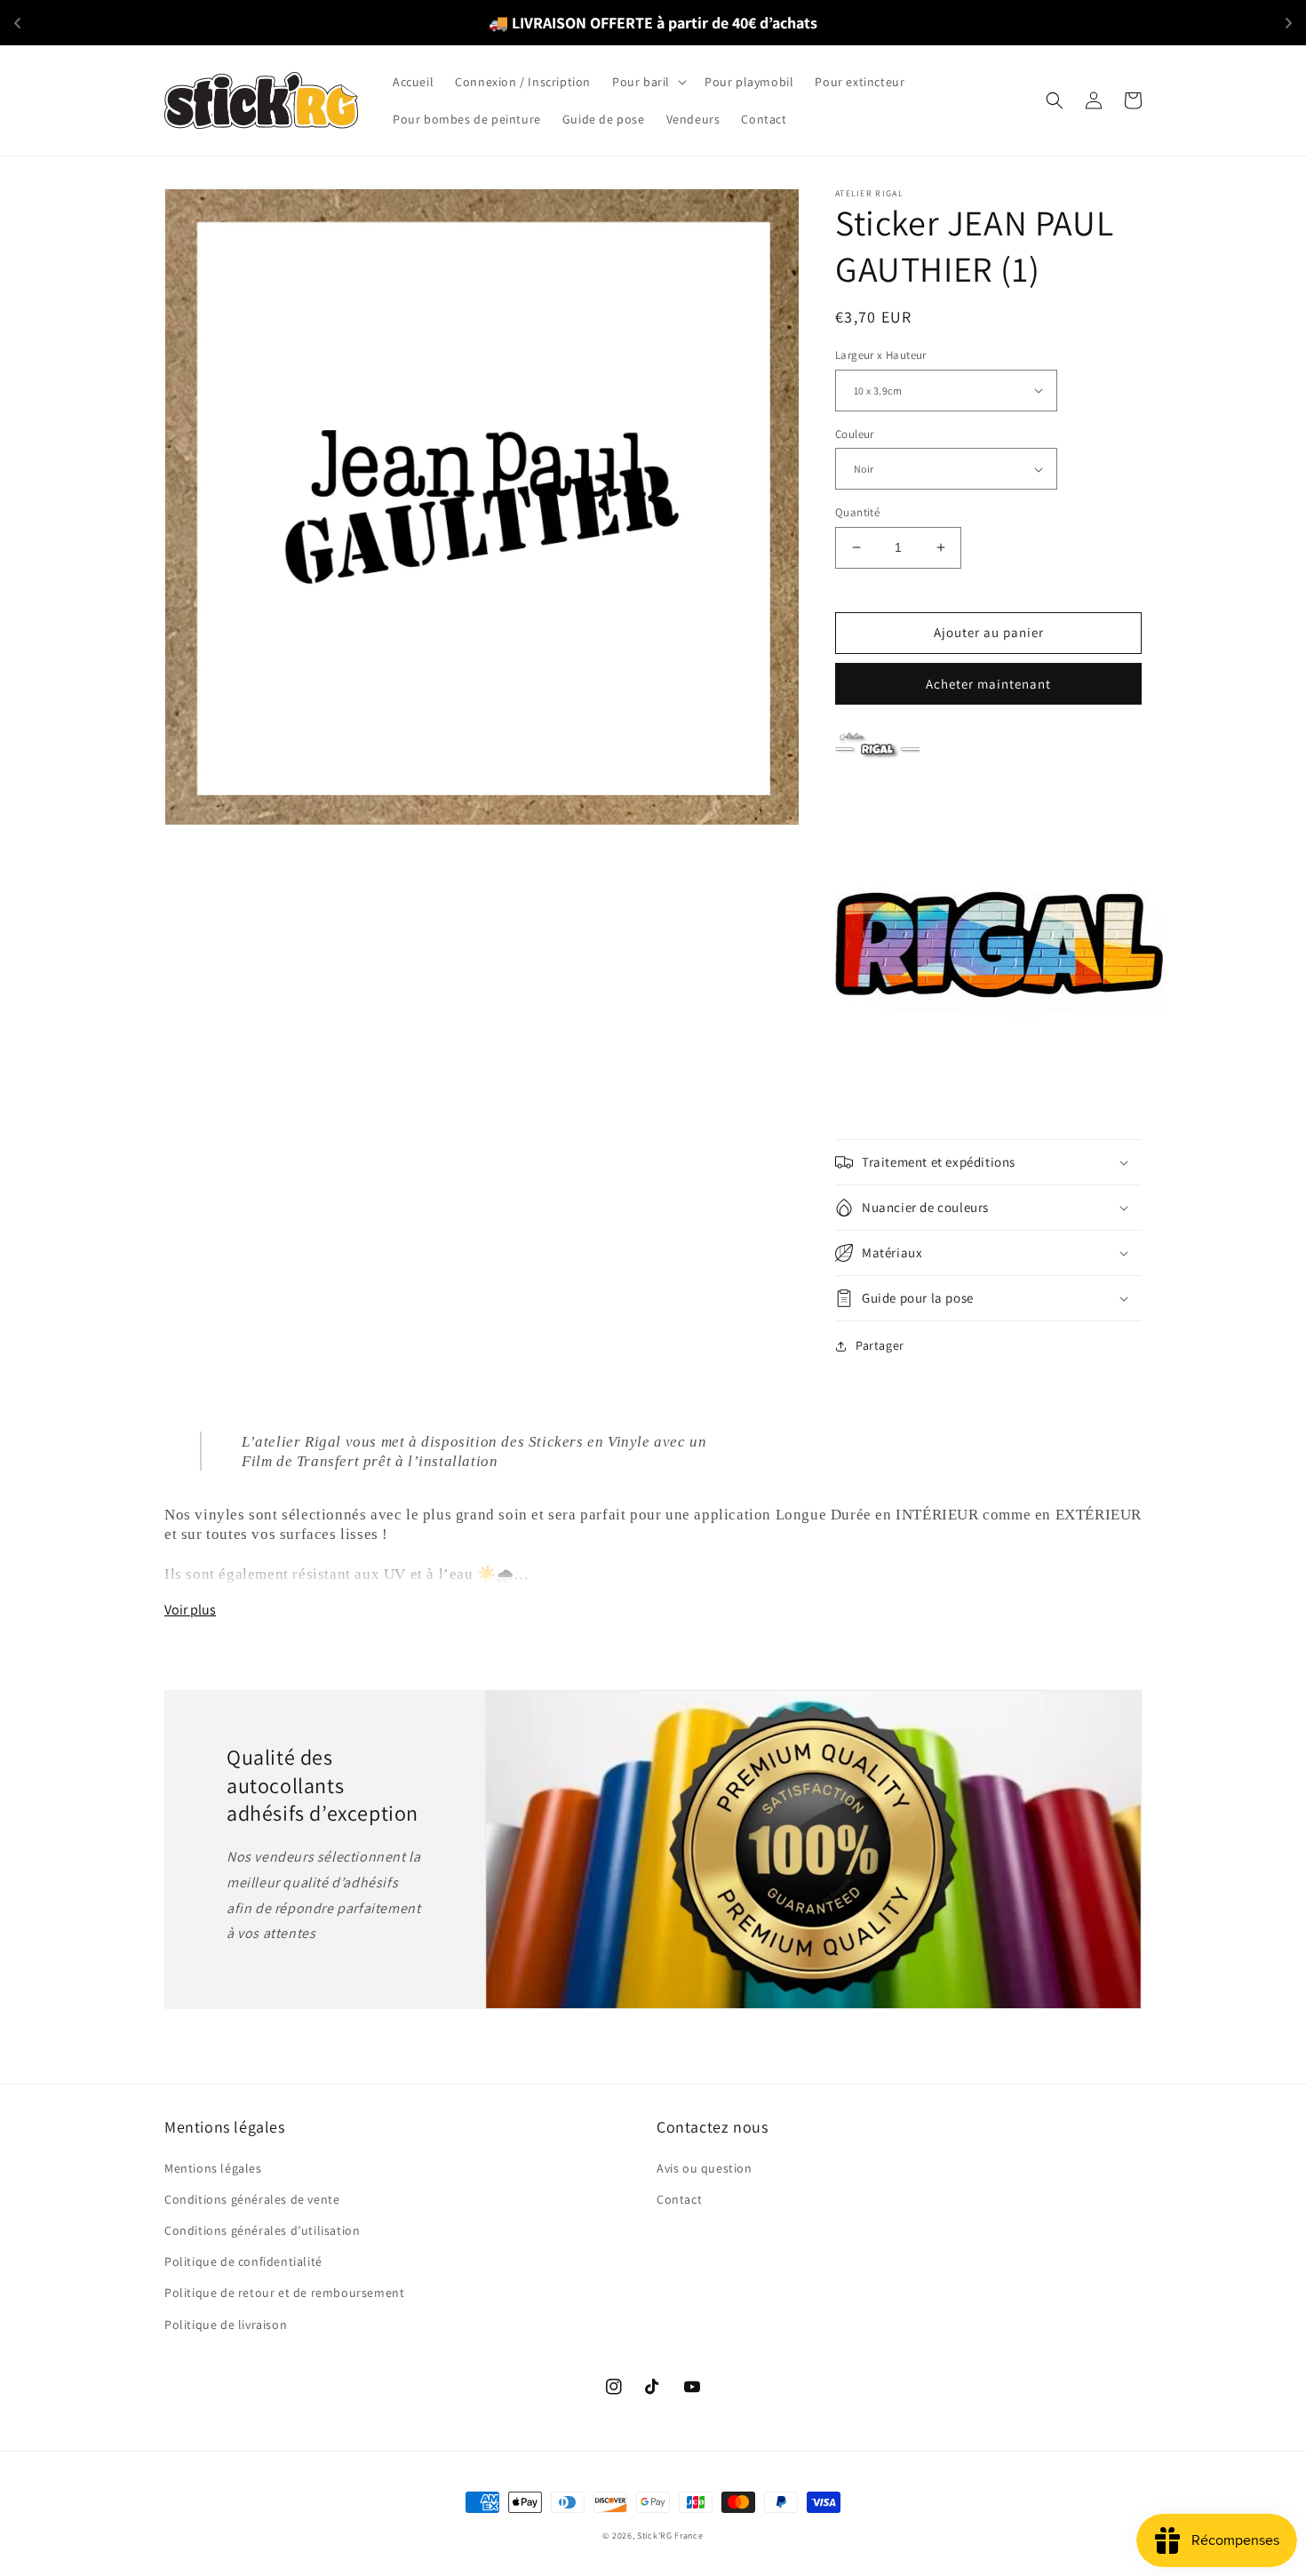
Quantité (857, 512)
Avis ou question (705, 2168)
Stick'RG (655, 2536)
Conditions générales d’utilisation (262, 2230)
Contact (679, 2199)
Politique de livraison (226, 2325)
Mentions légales (213, 2168)
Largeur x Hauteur (881, 355)
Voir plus (190, 1610)
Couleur (855, 434)
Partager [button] (880, 1345)
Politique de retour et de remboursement (284, 2293)
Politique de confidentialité (243, 2261)
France (689, 2536)
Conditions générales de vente (252, 2199)
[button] (648, 82)
